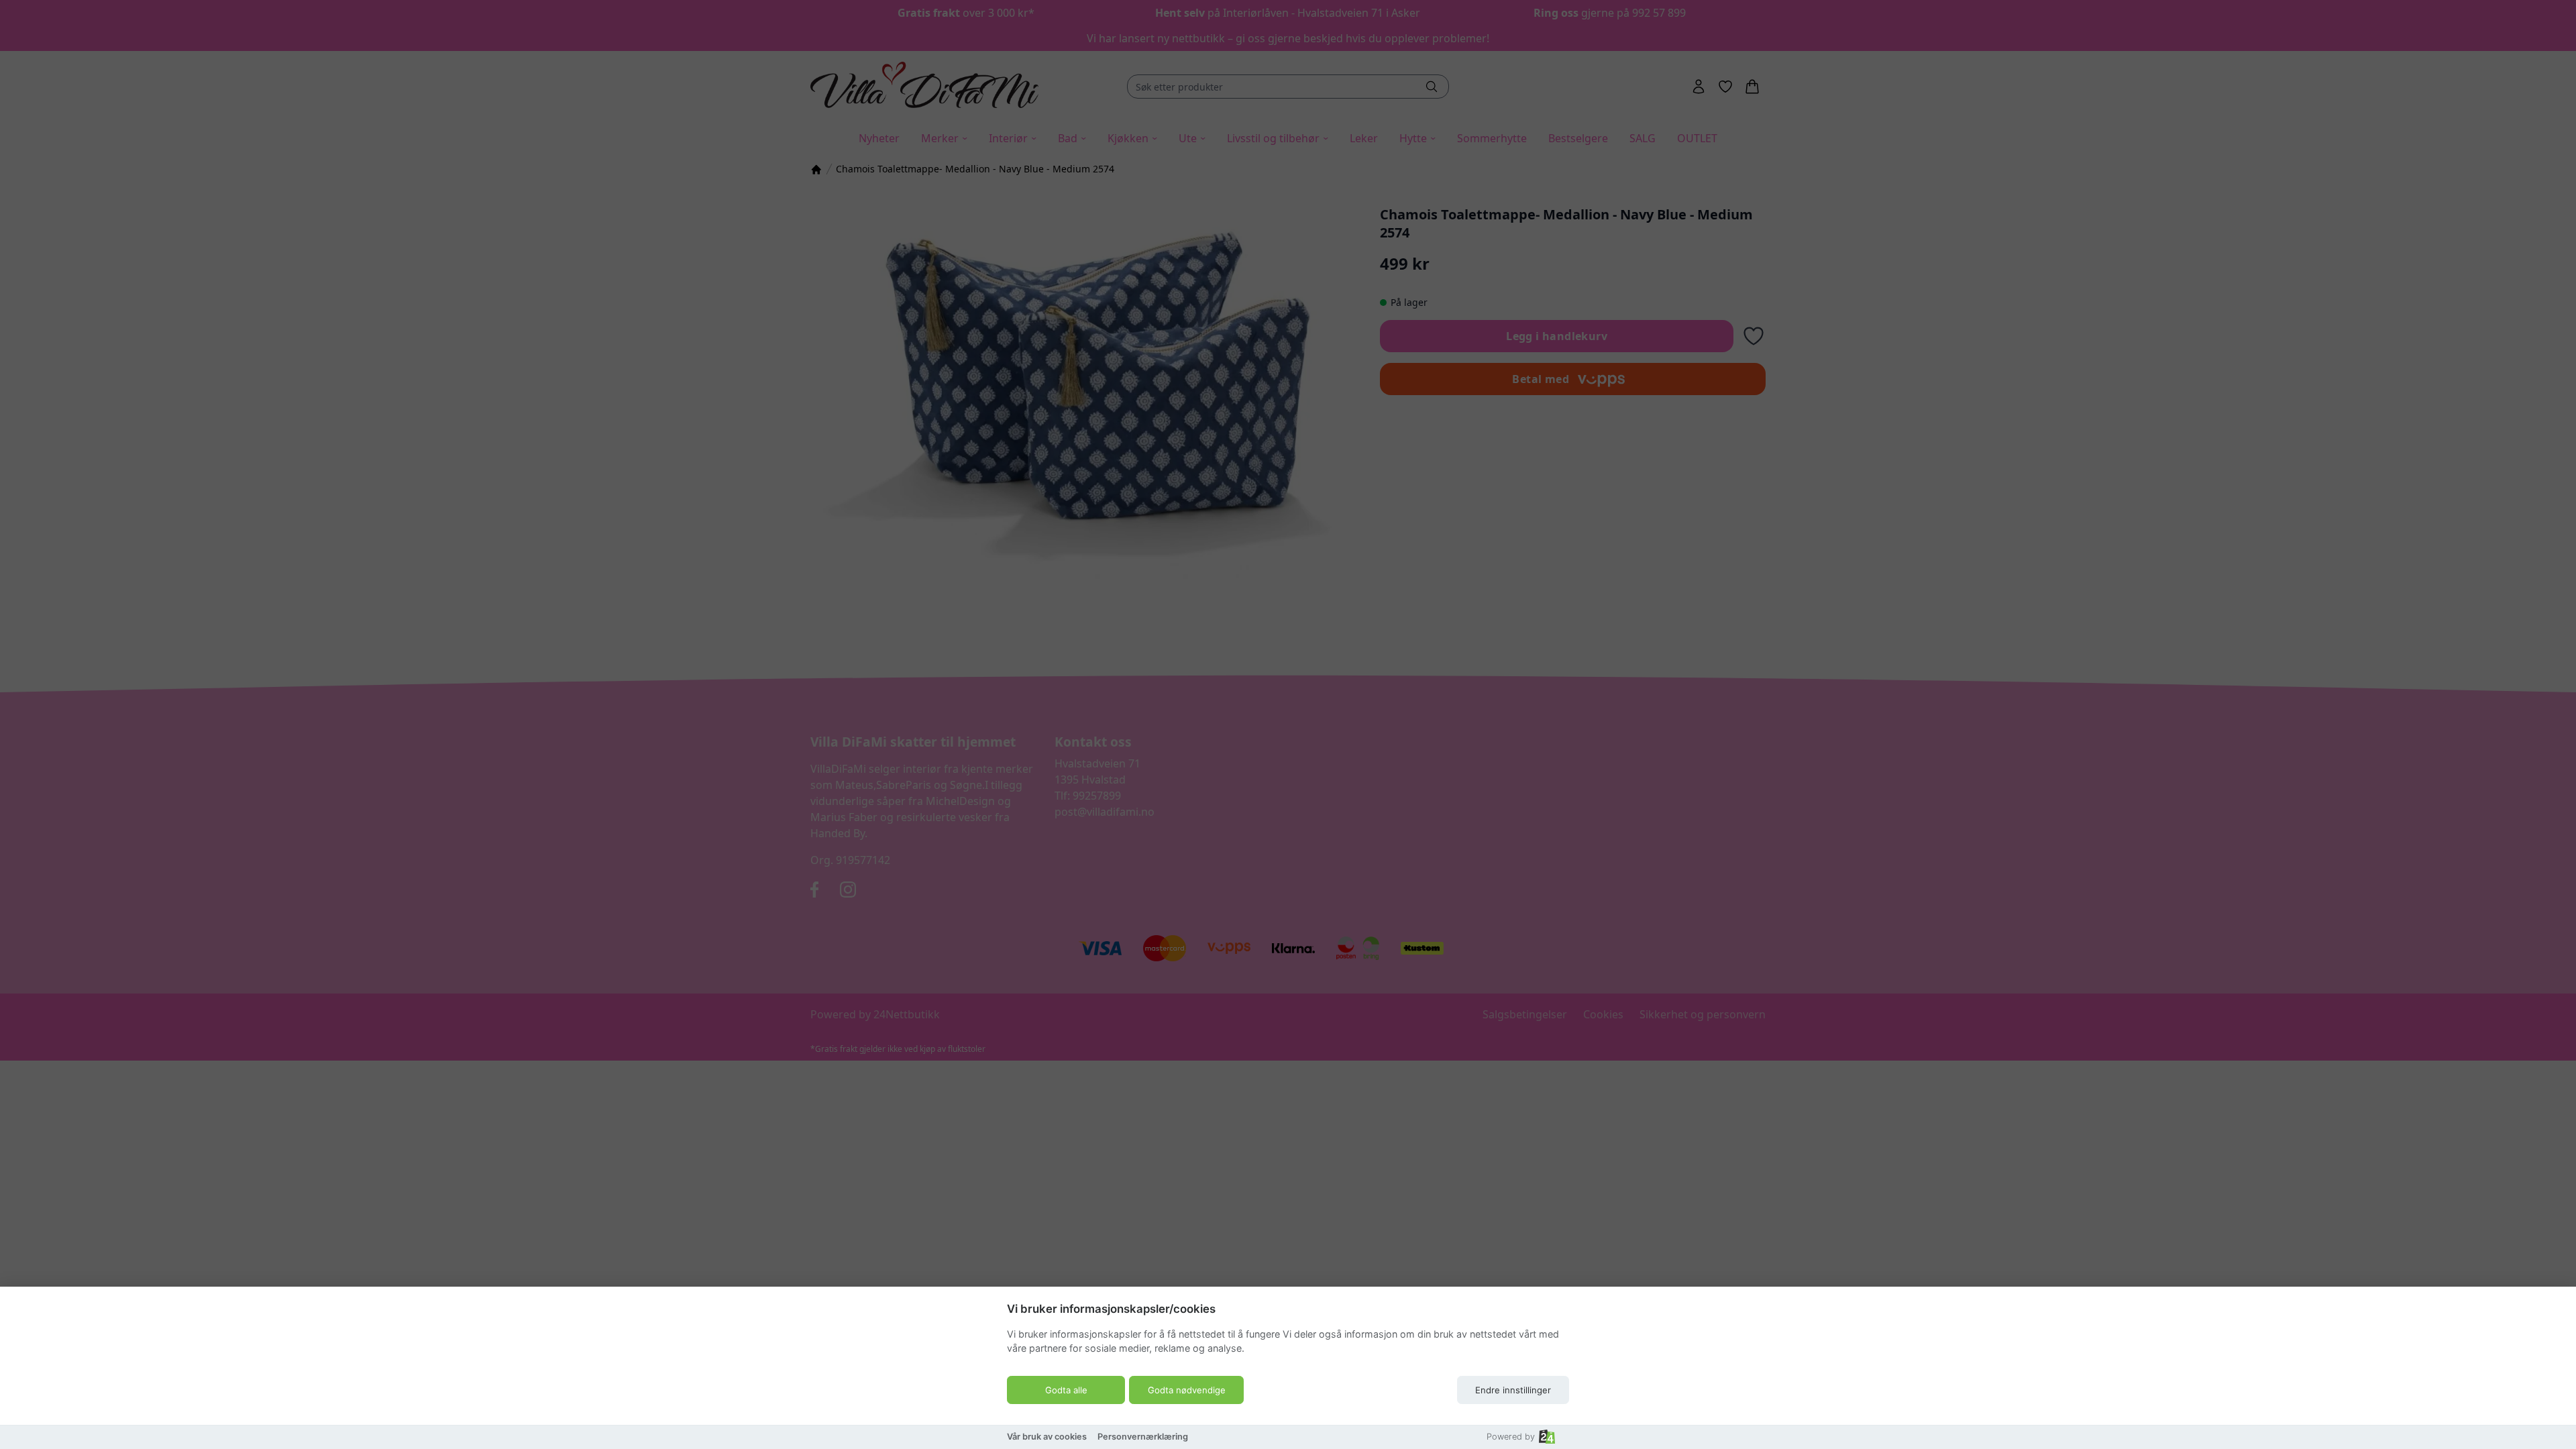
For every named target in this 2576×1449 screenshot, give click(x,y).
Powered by (1511, 1437)
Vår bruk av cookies (1047, 1437)
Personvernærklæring (1143, 1437)
